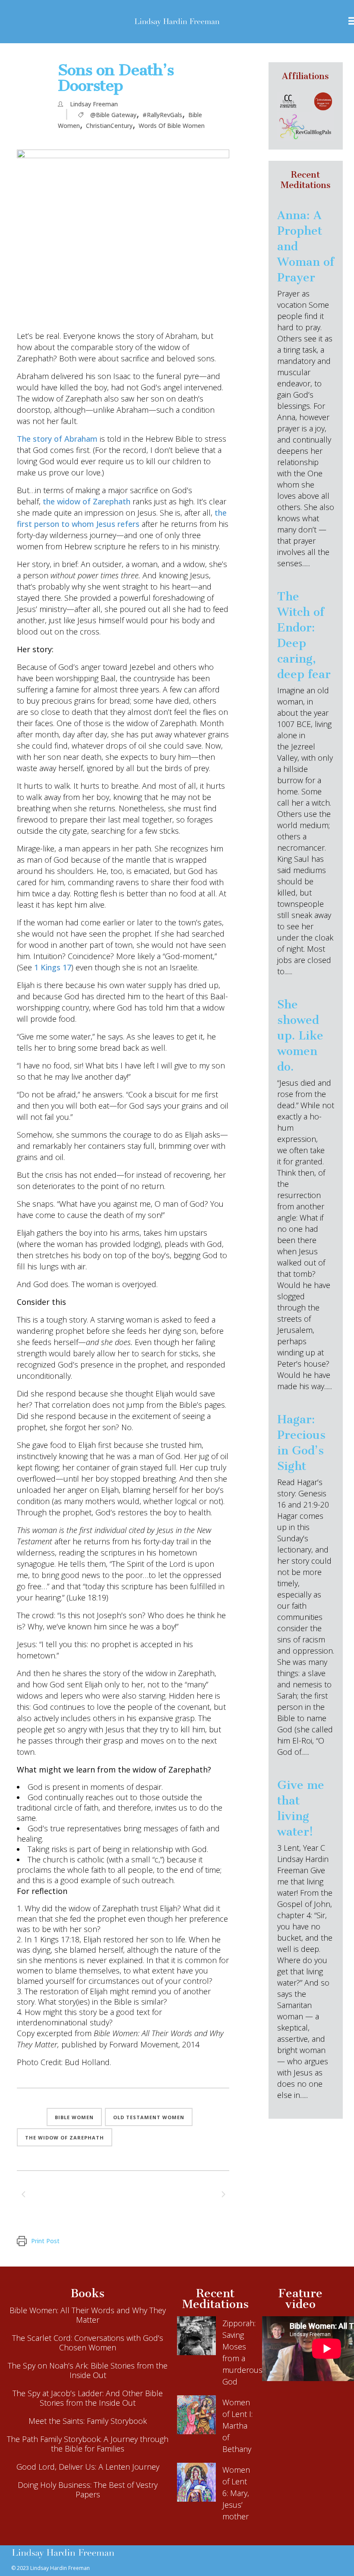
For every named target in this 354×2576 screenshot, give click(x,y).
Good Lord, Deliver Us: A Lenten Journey (88, 2467)
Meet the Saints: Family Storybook (88, 2421)
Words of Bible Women (172, 126)
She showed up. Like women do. (300, 1036)
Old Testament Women (149, 2117)
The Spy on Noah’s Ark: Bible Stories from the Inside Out (88, 2370)
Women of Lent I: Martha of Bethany (237, 2426)
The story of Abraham (57, 439)
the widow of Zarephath (87, 501)
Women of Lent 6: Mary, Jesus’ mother (236, 2493)
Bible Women (74, 2117)
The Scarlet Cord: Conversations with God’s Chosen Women (88, 2343)
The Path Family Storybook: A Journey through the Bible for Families (88, 2444)
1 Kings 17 (53, 967)
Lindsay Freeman (94, 104)
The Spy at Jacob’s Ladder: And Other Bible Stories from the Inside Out (88, 2398)
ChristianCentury (109, 126)
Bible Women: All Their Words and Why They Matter (88, 2315)
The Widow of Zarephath (65, 2138)
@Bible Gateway (113, 115)
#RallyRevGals (162, 115)
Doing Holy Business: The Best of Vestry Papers (88, 2490)
